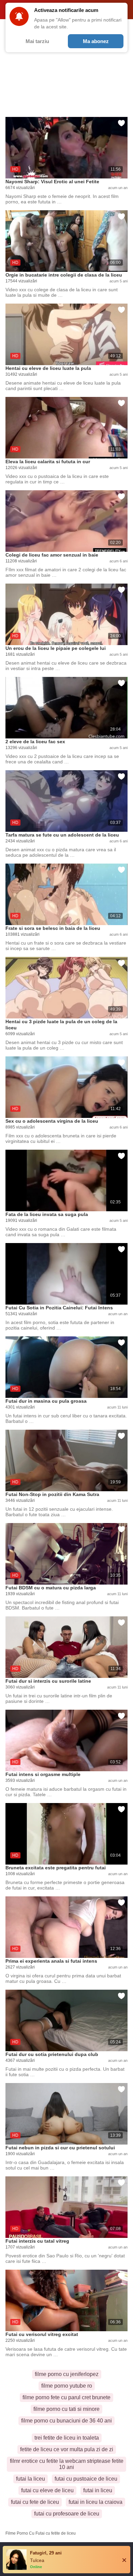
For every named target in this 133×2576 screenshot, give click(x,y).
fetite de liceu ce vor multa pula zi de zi (67, 2449)
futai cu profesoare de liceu (67, 2514)
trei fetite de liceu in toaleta (67, 2438)
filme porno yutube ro (67, 2386)
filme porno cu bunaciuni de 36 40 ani (66, 2421)
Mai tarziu (37, 41)
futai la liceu (31, 2479)
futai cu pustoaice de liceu (86, 2479)
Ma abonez (96, 41)
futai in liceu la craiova (95, 2502)
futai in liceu (98, 2490)
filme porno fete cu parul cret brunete (66, 2397)
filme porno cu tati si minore (66, 2409)
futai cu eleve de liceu (47, 2490)
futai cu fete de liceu (35, 2502)
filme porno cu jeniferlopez (67, 2374)
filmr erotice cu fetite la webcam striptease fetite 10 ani (67, 2464)
